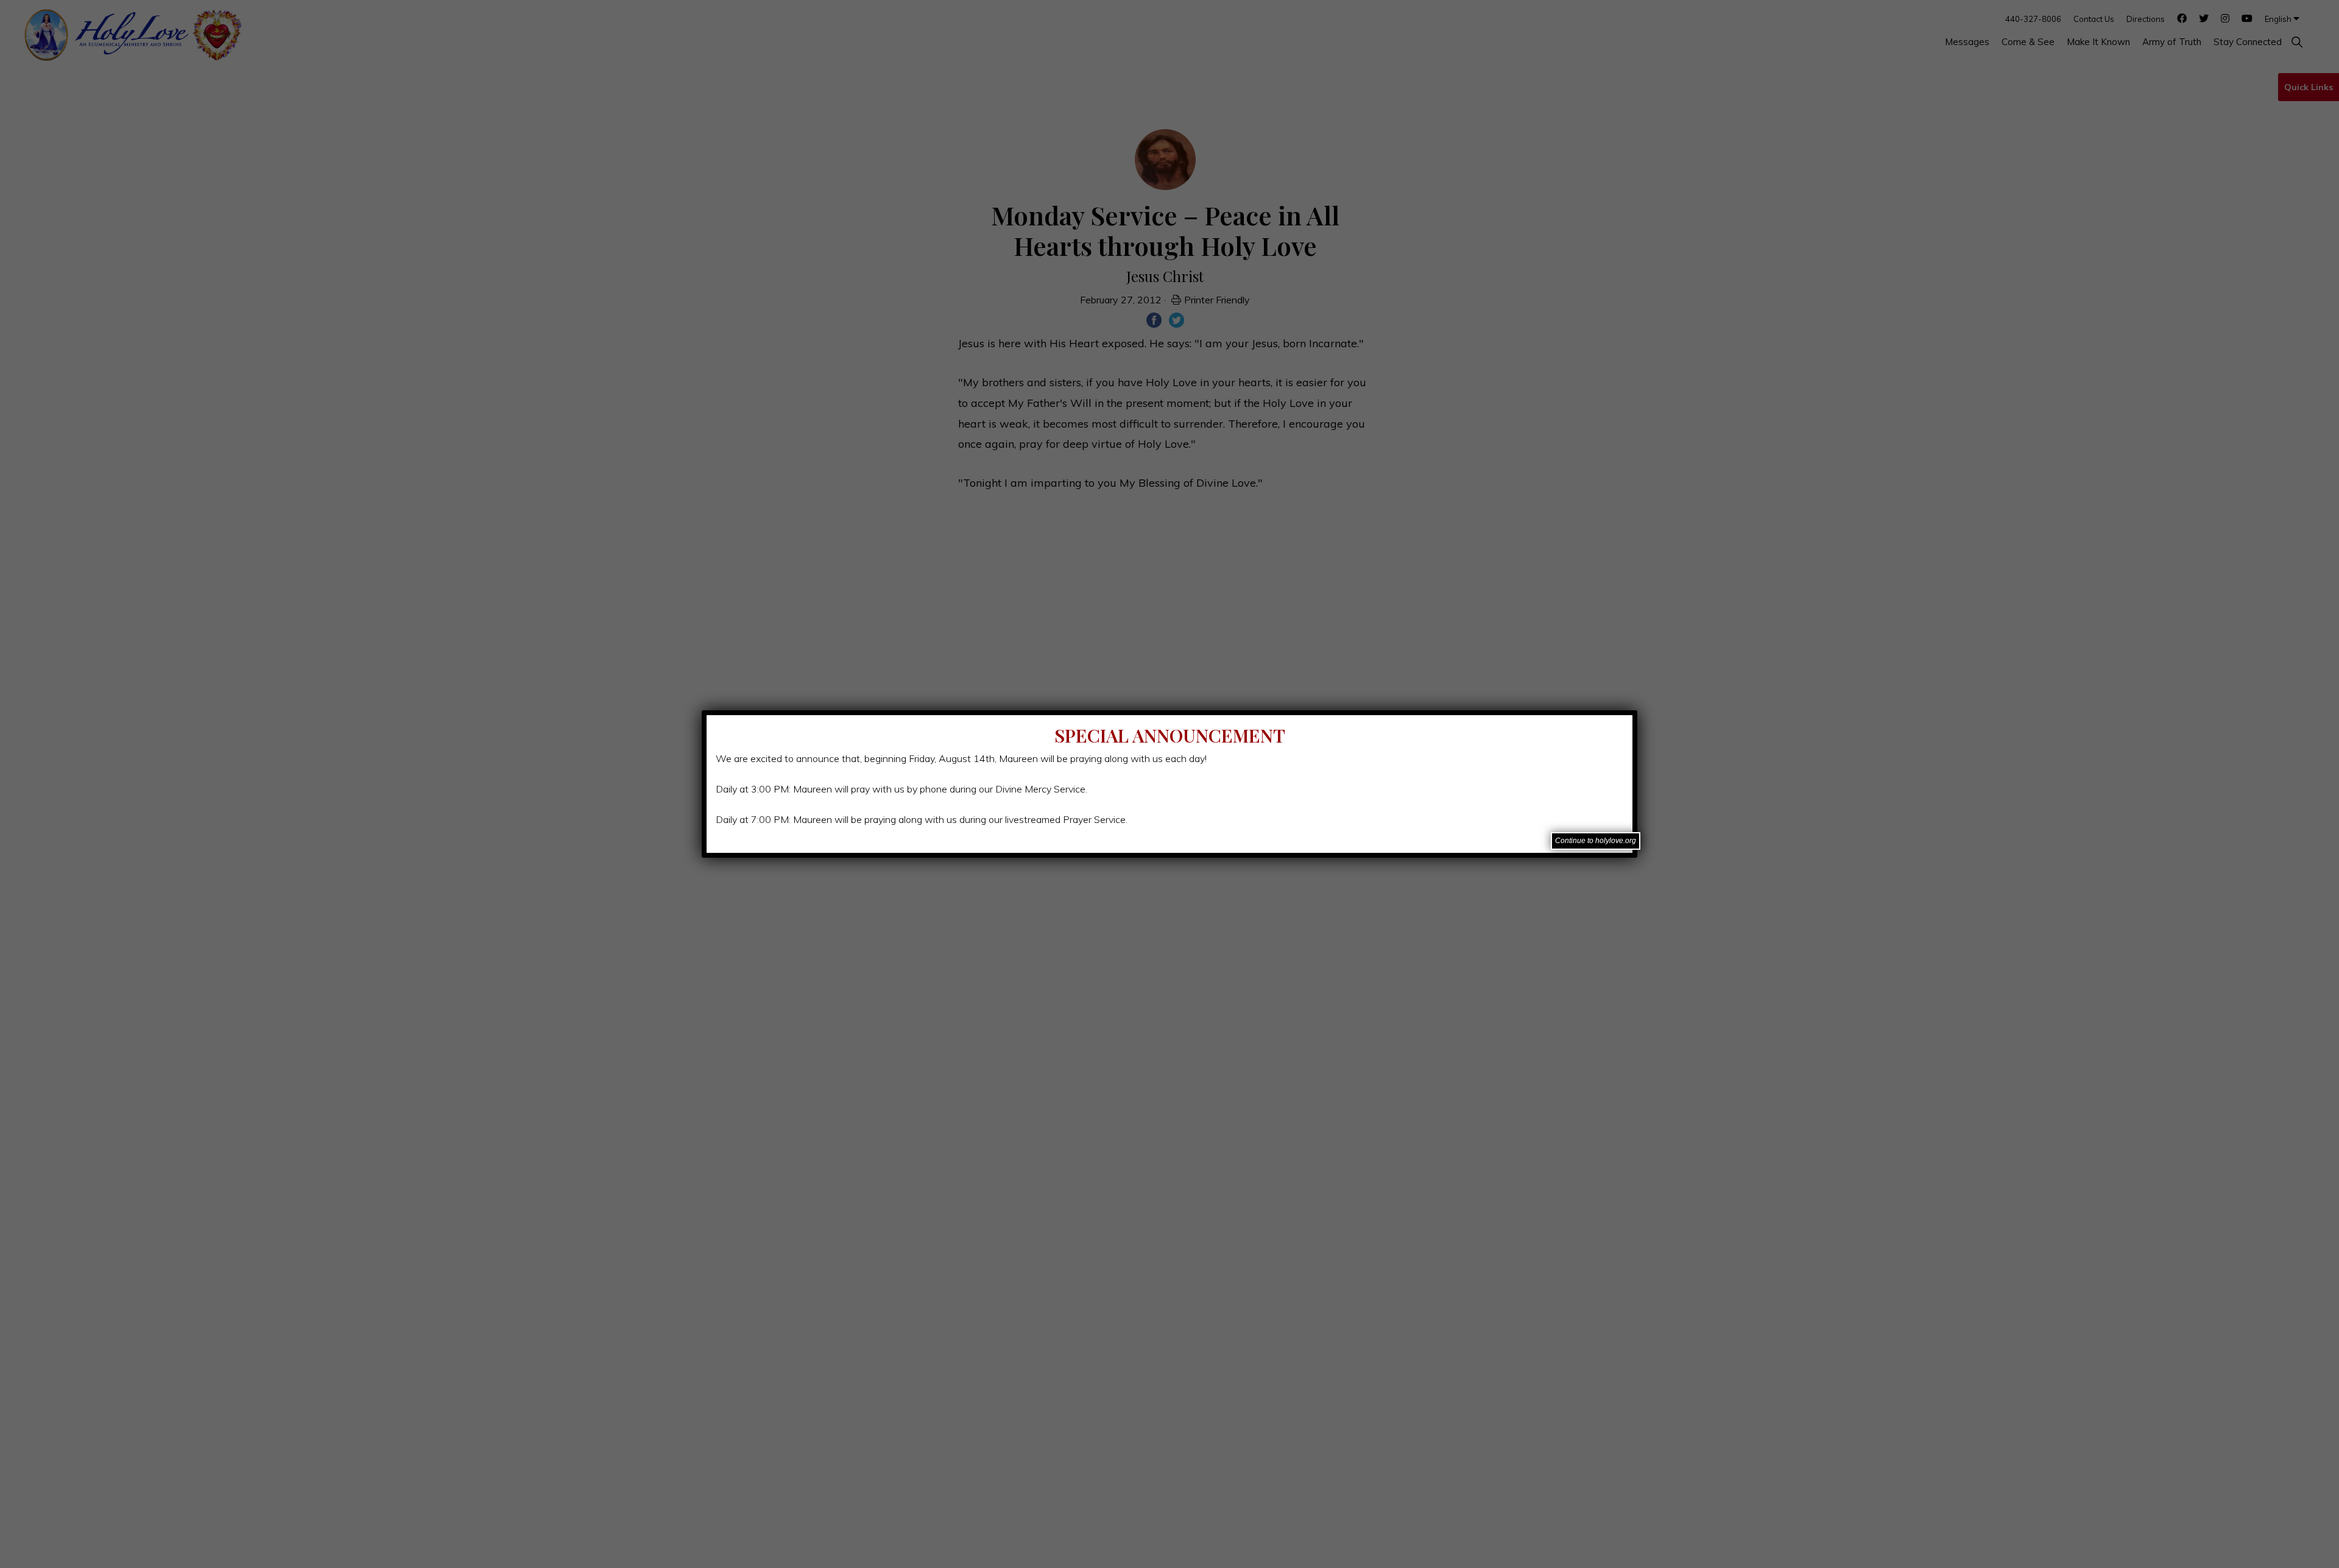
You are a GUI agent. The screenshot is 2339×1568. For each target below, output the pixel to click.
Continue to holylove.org (1596, 841)
